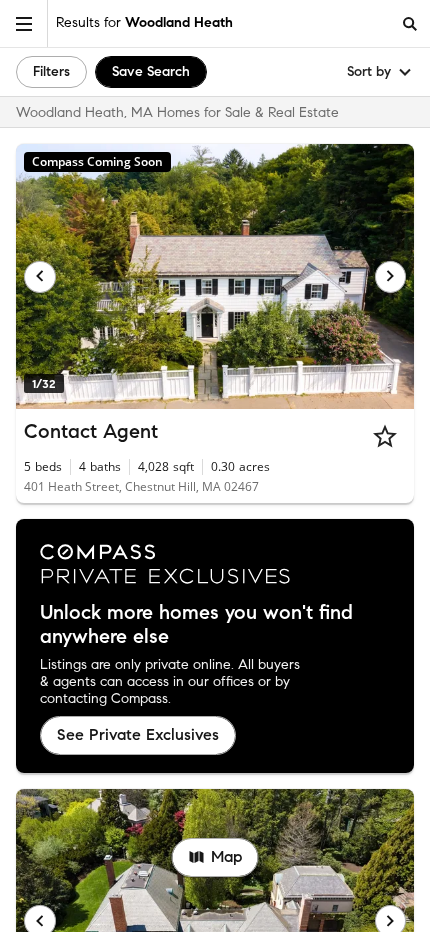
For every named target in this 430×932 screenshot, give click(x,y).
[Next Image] (391, 277)
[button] (24, 23)
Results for (144, 22)
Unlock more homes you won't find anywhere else (196, 625)
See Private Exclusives (138, 734)
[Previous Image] (40, 277)
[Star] (385, 436)
